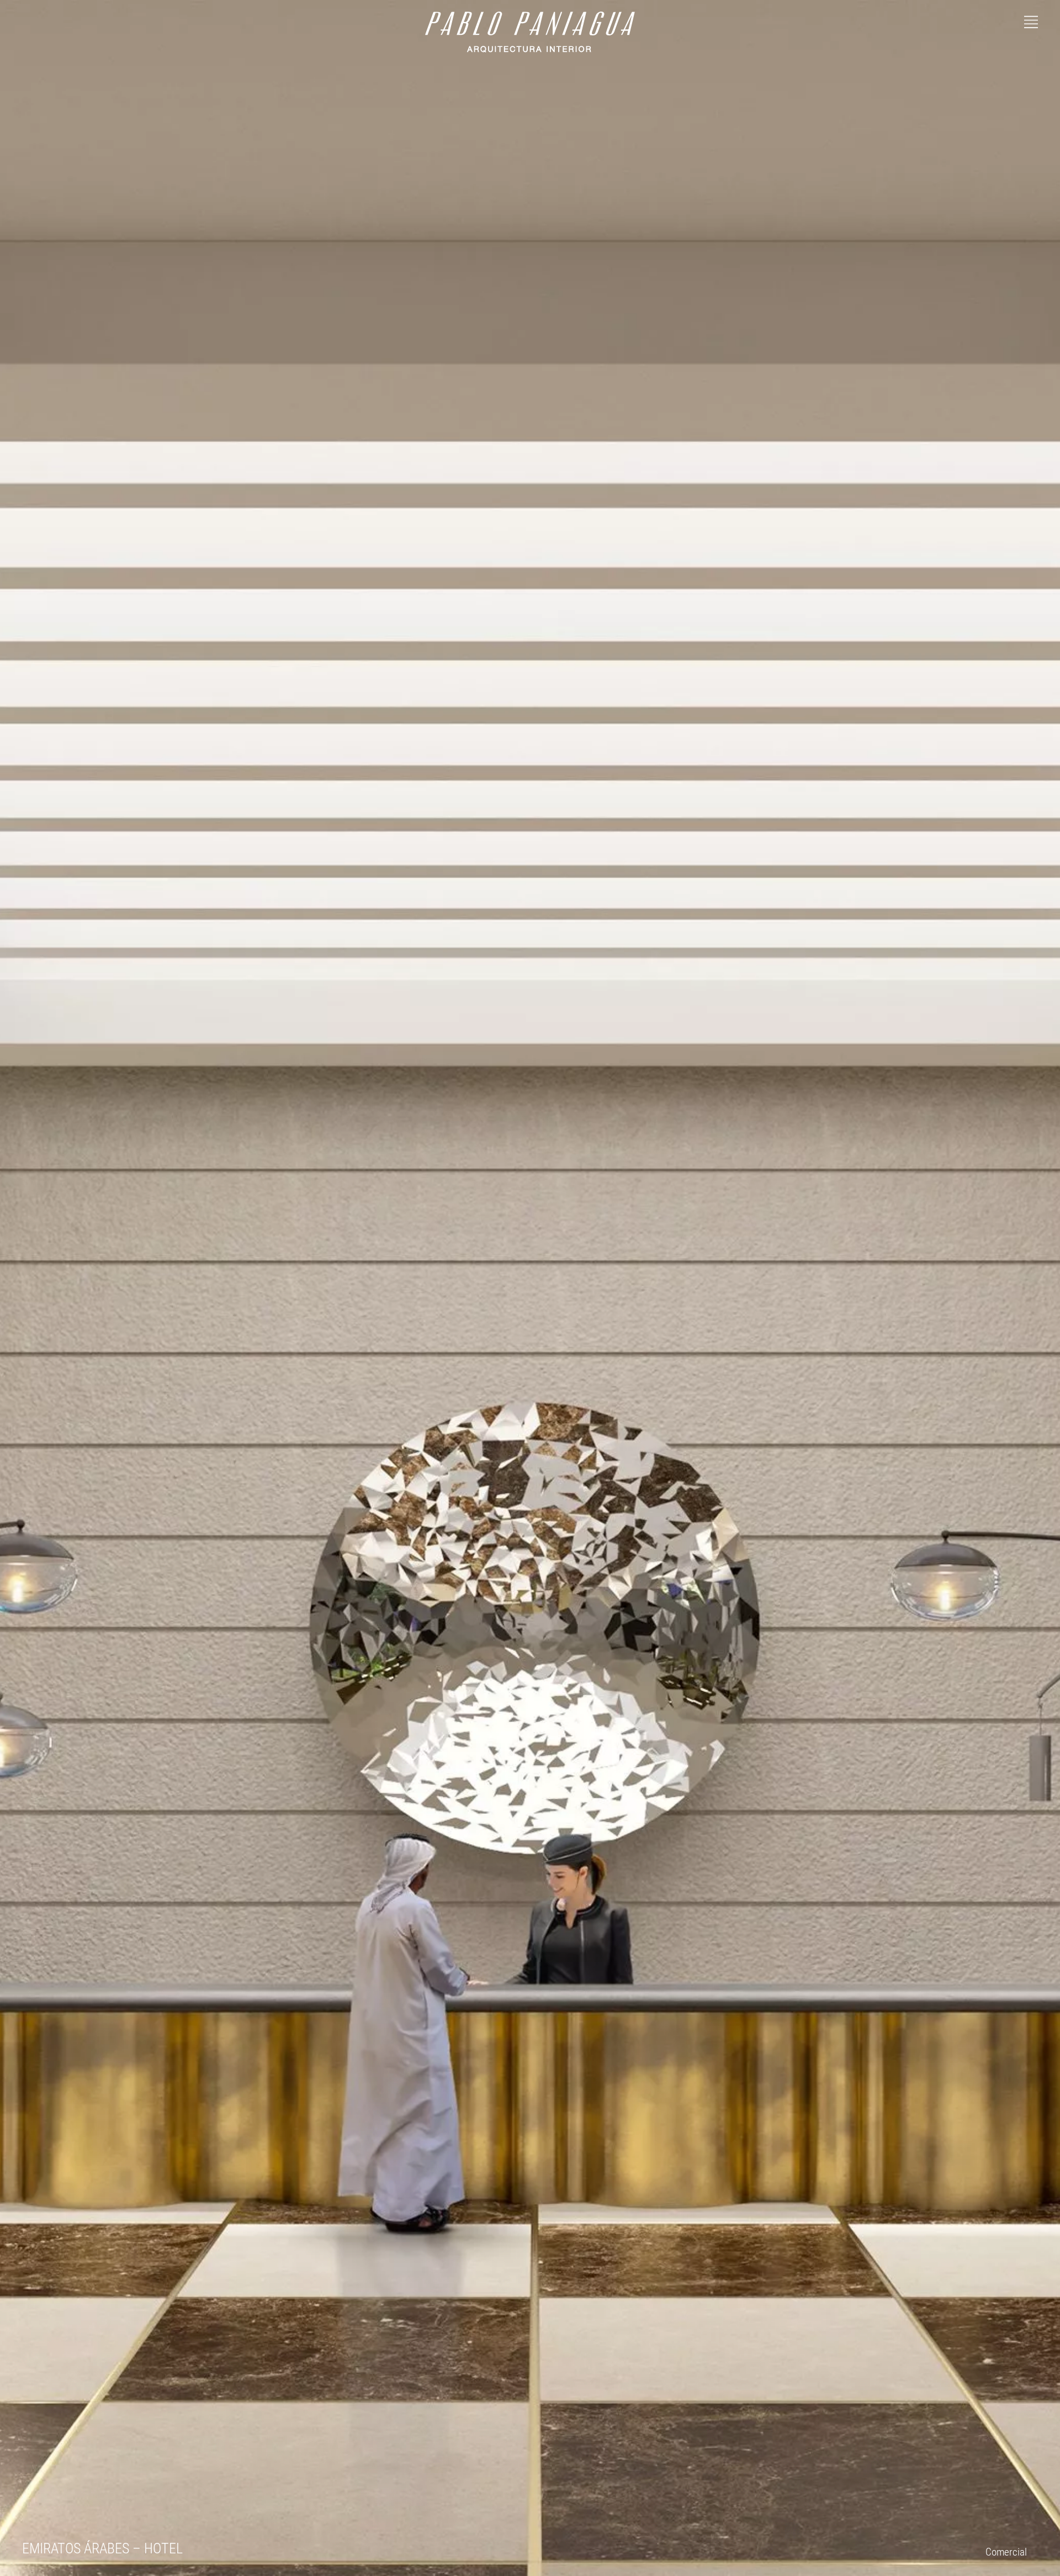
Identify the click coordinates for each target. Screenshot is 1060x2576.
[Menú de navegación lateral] (1031, 20)
